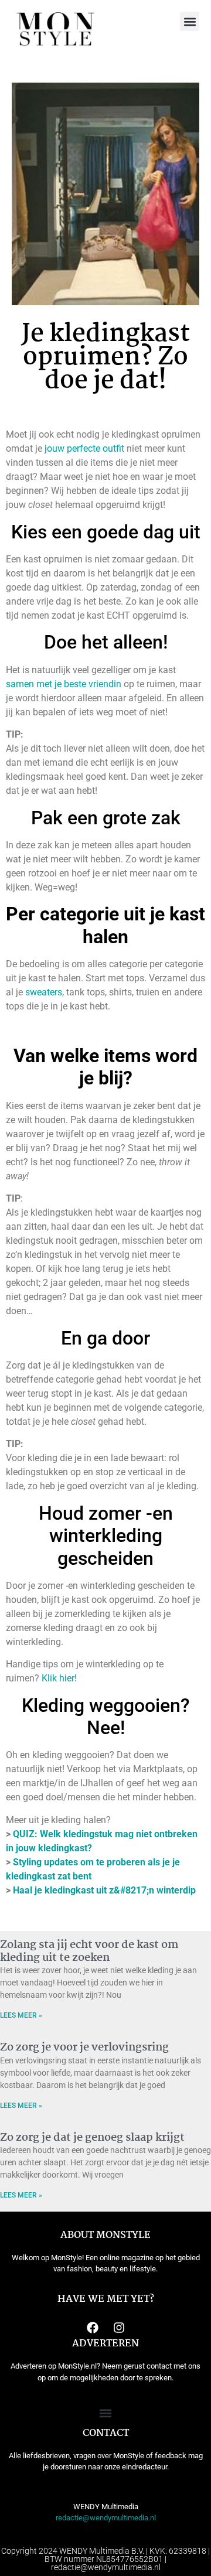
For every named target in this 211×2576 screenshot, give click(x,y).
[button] (190, 21)
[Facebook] (93, 2328)
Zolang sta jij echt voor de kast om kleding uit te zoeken (89, 1951)
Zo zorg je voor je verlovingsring (84, 2048)
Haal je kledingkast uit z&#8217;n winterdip (104, 1890)
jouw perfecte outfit (84, 448)
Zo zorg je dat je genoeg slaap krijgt (92, 2138)
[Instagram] (119, 2328)
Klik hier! (59, 1678)
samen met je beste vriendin (64, 684)
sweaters (44, 992)
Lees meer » (21, 2015)
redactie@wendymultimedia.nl (106, 2518)
